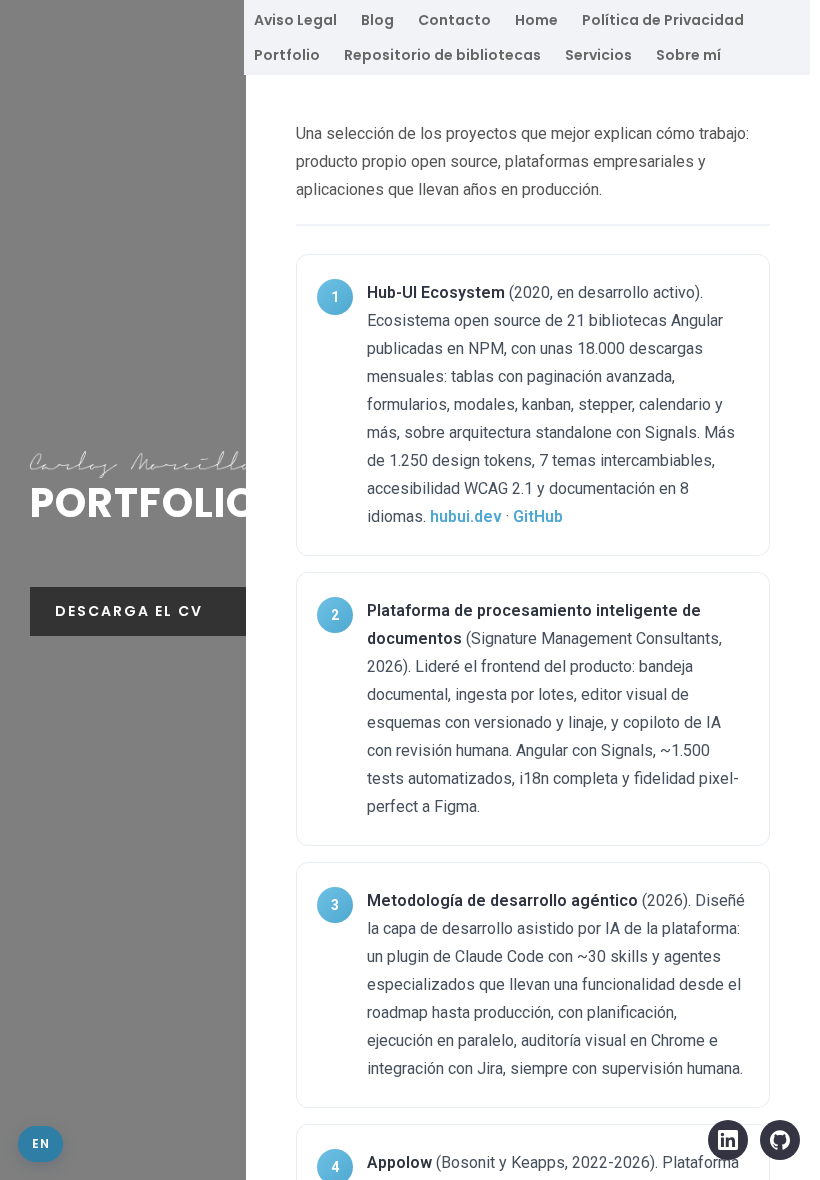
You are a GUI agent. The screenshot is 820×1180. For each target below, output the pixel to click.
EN (40, 1143)
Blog (377, 20)
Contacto (454, 20)
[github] (47, 700)
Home (536, 20)
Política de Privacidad (663, 20)
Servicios (598, 55)
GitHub (538, 516)
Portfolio (287, 55)
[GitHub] (780, 1140)
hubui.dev (466, 516)
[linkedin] (88, 700)
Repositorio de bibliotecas (442, 55)
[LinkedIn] (728, 1140)
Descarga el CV (129, 611)
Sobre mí (688, 55)
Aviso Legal (295, 20)
